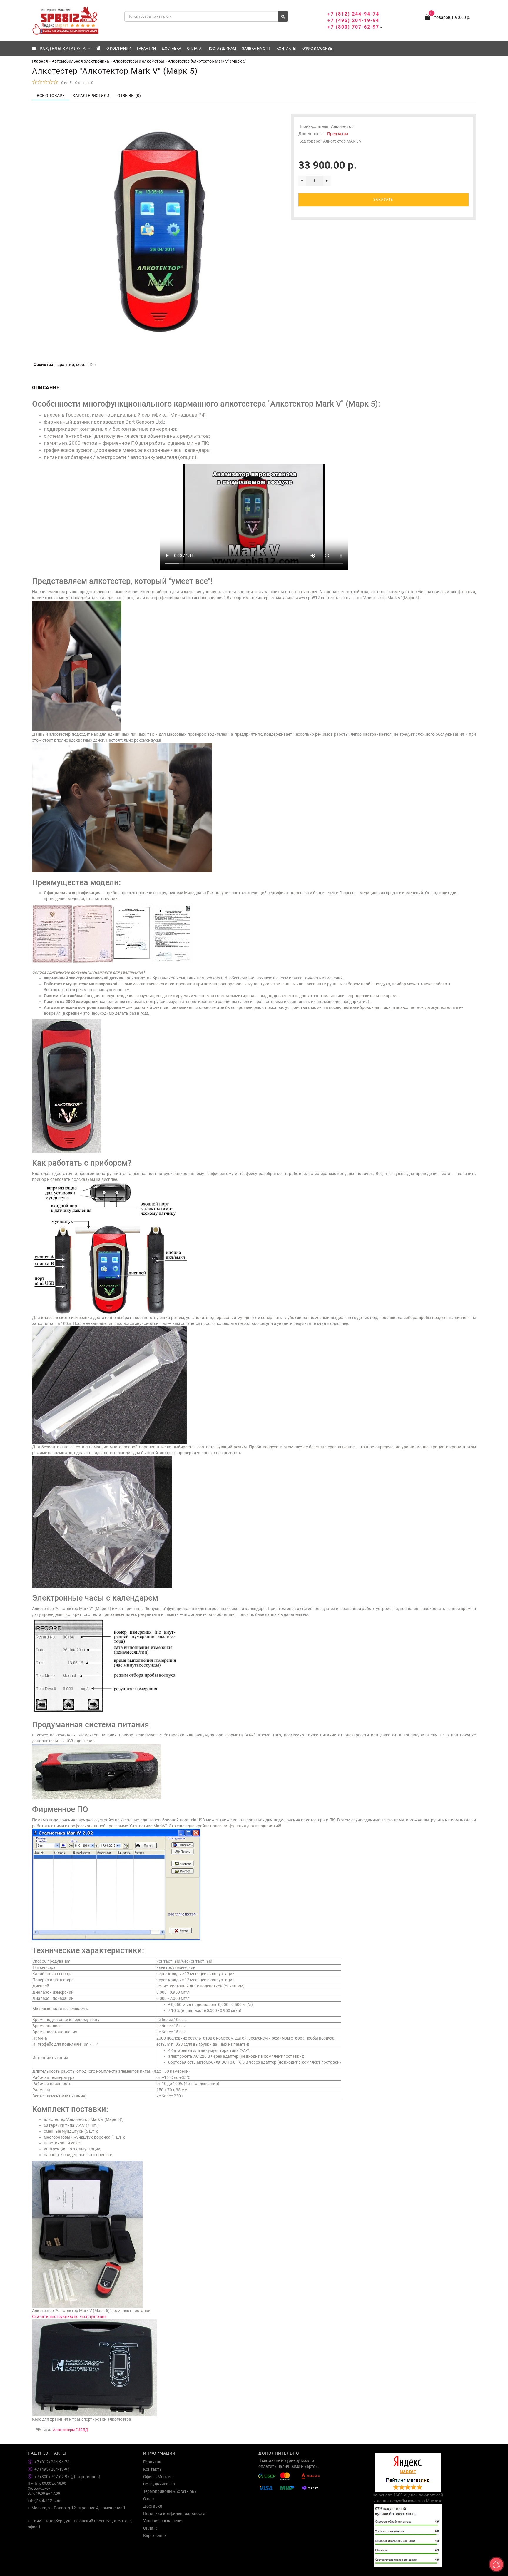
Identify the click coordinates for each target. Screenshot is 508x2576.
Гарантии (146, 48)
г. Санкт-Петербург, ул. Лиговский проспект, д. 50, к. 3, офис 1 (80, 2524)
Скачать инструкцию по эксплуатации (69, 2316)
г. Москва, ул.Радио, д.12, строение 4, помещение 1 (77, 2508)
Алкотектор (342, 126)
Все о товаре (51, 96)
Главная (40, 61)
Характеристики (91, 96)
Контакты (286, 48)
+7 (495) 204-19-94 (353, 20)
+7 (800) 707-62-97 (353, 27)
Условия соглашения (163, 2521)
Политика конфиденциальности (174, 2513)
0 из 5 (65, 83)
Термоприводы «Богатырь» (170, 2491)
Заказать (383, 200)
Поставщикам (222, 48)
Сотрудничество (159, 2484)
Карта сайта (155, 2535)
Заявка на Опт (256, 48)
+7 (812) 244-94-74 (353, 14)
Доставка (171, 48)
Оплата (194, 48)
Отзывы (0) (129, 96)
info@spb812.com (45, 2500)
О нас (148, 2499)
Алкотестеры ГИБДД (70, 2430)
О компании (119, 48)
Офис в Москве (317, 48)
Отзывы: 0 (84, 83)
